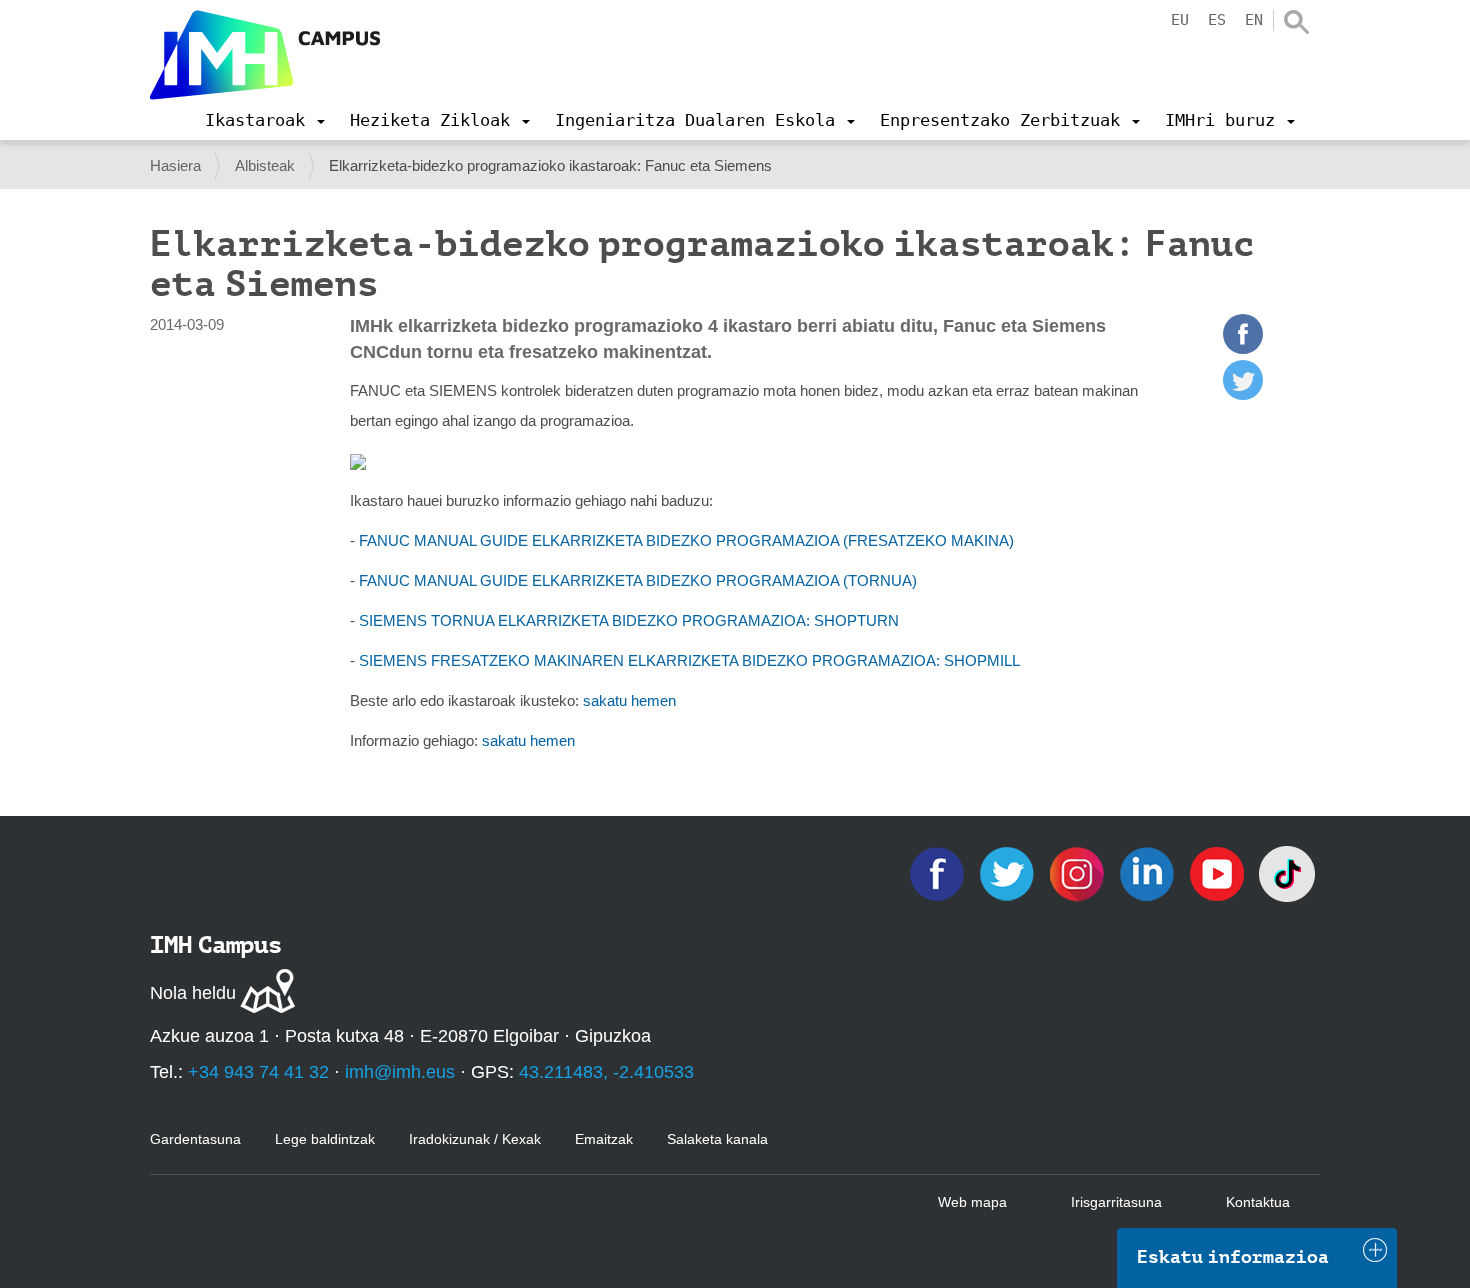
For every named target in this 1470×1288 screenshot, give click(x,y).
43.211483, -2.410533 (606, 1072)
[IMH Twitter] (1009, 872)
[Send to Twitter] (1243, 394)
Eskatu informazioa (1233, 1257)
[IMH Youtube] (1219, 872)
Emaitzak (604, 1139)
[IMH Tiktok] (1287, 872)
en (1254, 20)
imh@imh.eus (400, 1072)
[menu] (265, 120)
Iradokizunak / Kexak (475, 1139)
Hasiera (175, 165)
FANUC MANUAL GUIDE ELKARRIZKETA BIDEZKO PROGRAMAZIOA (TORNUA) (638, 580)
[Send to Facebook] (1243, 348)
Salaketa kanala (717, 1139)
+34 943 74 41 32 (258, 1072)
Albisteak (265, 165)
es (1217, 20)
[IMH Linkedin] (1149, 872)
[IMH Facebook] (939, 872)
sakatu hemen (629, 700)
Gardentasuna (195, 1139)
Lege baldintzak (325, 1139)
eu (1180, 20)
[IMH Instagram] (1079, 872)
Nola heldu (193, 993)
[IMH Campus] (265, 55)
